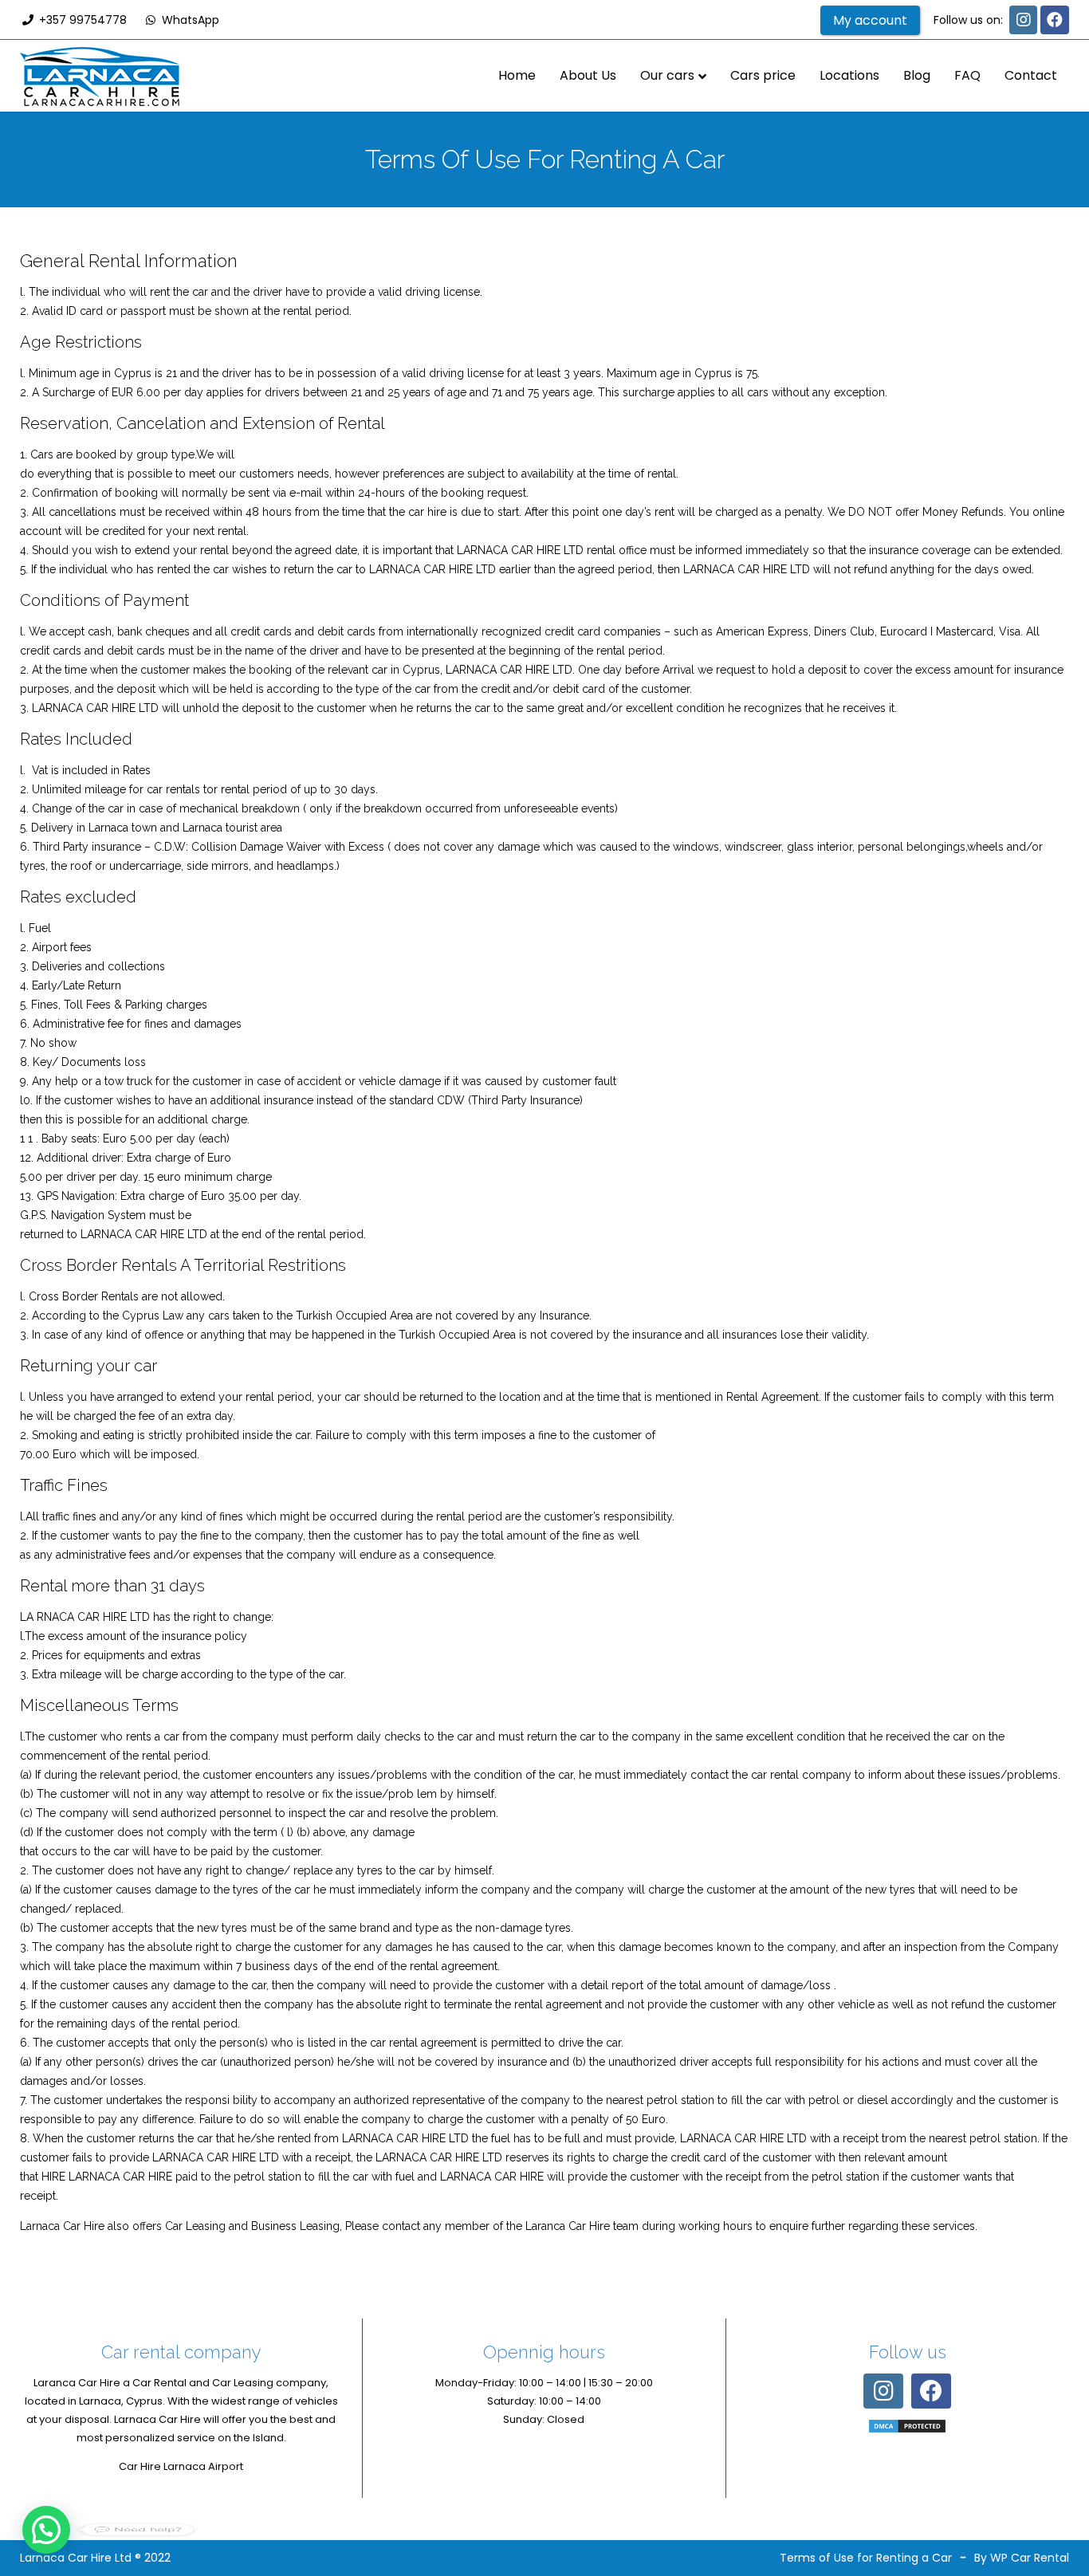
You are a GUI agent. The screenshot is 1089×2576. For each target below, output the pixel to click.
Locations (849, 75)
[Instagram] (1023, 20)
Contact (1031, 75)
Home (517, 75)
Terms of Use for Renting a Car (866, 2558)
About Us (588, 75)
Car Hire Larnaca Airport (181, 2466)
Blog (917, 75)
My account (870, 20)
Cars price (763, 75)
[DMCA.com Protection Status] (907, 2426)
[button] (46, 2530)
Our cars (667, 75)
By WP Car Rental (1022, 2558)
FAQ (967, 75)
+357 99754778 (81, 20)
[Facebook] (1055, 20)
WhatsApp (189, 20)
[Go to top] (1063, 2512)
